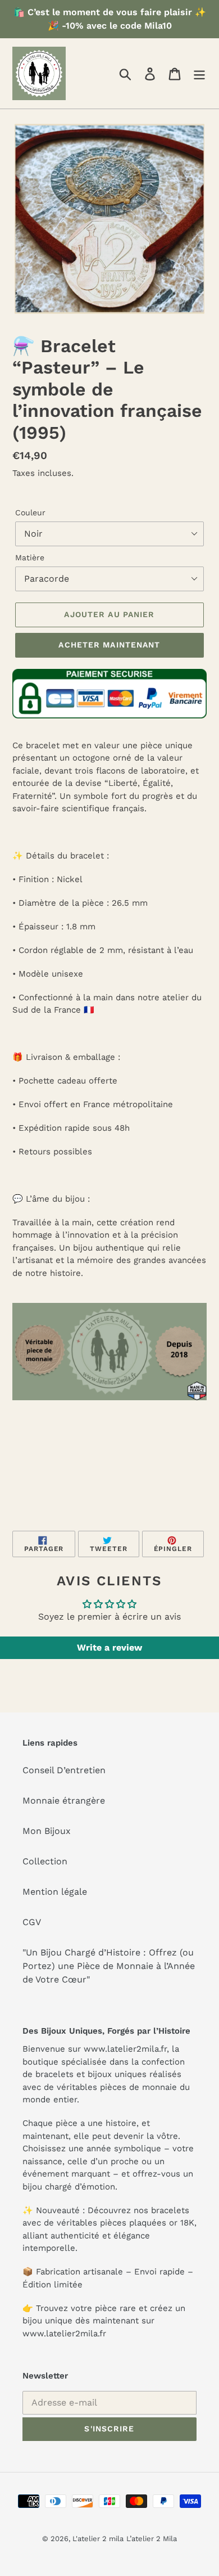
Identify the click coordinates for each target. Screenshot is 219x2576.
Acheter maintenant (109, 645)
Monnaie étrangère (64, 1800)
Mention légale (55, 1892)
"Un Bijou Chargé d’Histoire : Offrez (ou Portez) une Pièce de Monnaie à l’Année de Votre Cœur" (109, 1966)
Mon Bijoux (47, 1831)
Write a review (109, 1647)
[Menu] (199, 73)
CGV (32, 1922)
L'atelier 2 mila (98, 2539)
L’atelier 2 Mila (152, 2539)
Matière (30, 558)
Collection (45, 1861)
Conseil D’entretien (64, 1770)
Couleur (30, 512)
